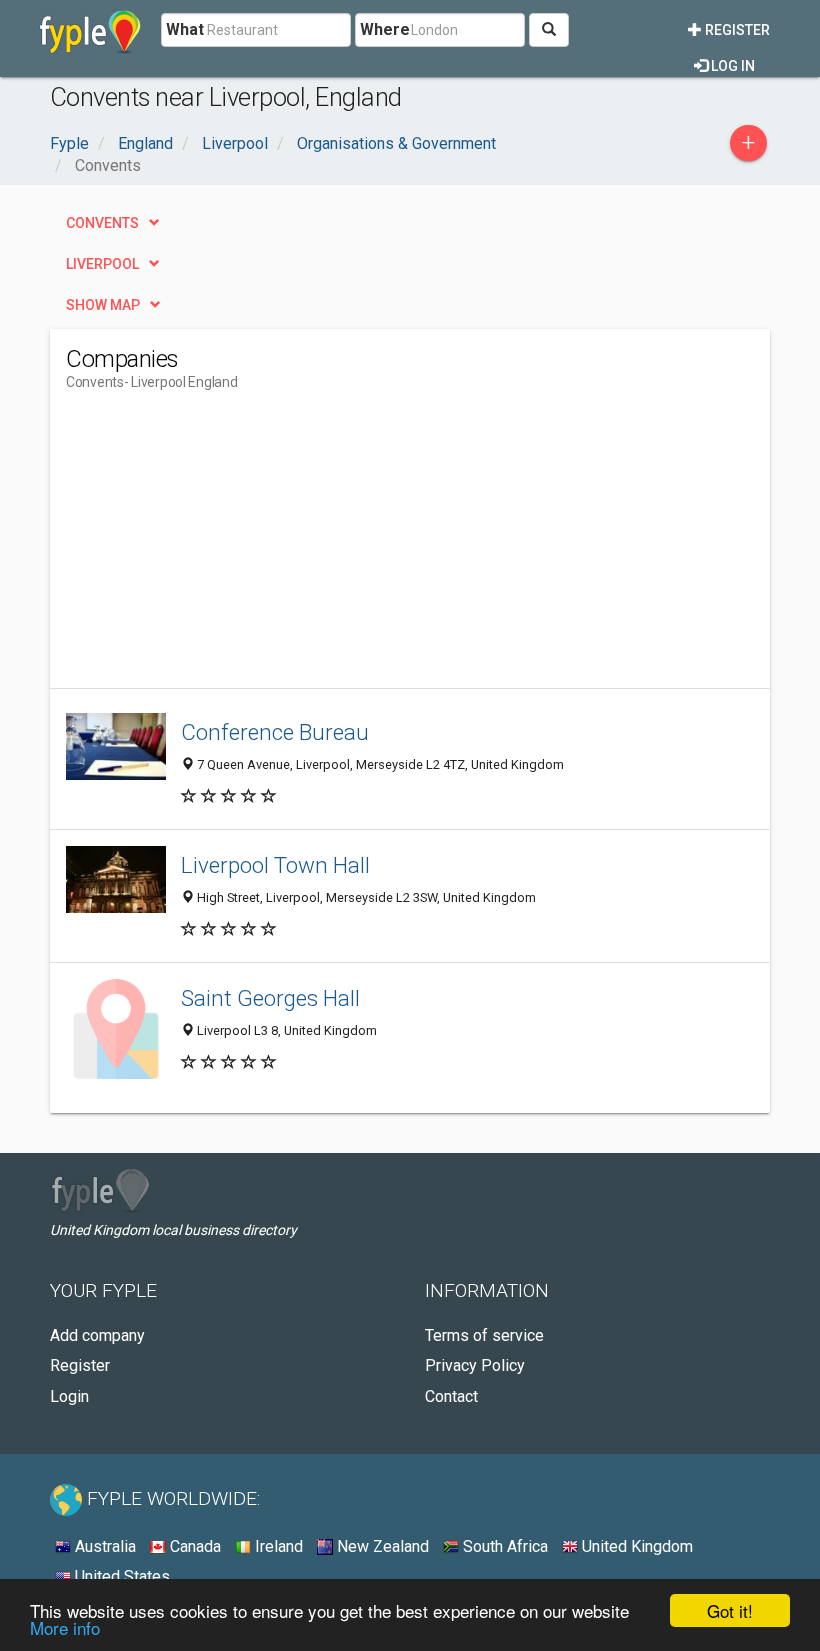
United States (120, 1576)
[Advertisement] (234, 548)
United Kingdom (635, 1546)
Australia (103, 1546)
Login (69, 1396)
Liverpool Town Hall (275, 865)
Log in (731, 66)
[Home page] (90, 30)
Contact (451, 1396)
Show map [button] (103, 305)
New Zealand (381, 1546)
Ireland (277, 1546)
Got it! (730, 1610)
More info (65, 1627)
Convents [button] (102, 223)
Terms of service (484, 1335)
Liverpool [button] (102, 264)
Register (736, 30)
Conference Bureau (275, 732)
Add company (97, 1335)
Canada (193, 1546)
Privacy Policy (475, 1365)
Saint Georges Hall (270, 998)
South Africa (503, 1546)
